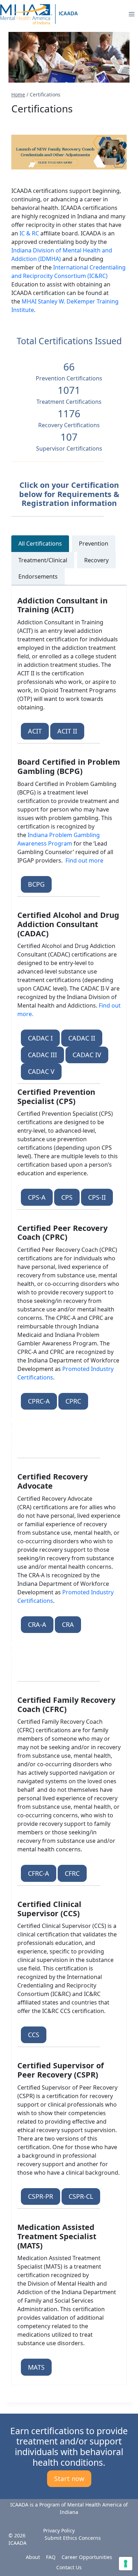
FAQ (51, 2557)
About (33, 2557)
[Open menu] (131, 14)
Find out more (84, 860)
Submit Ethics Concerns (73, 2538)
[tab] (40, 543)
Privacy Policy (59, 2530)
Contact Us (69, 2567)
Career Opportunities (87, 2557)
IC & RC (29, 233)
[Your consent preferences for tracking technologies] (126, 2564)
